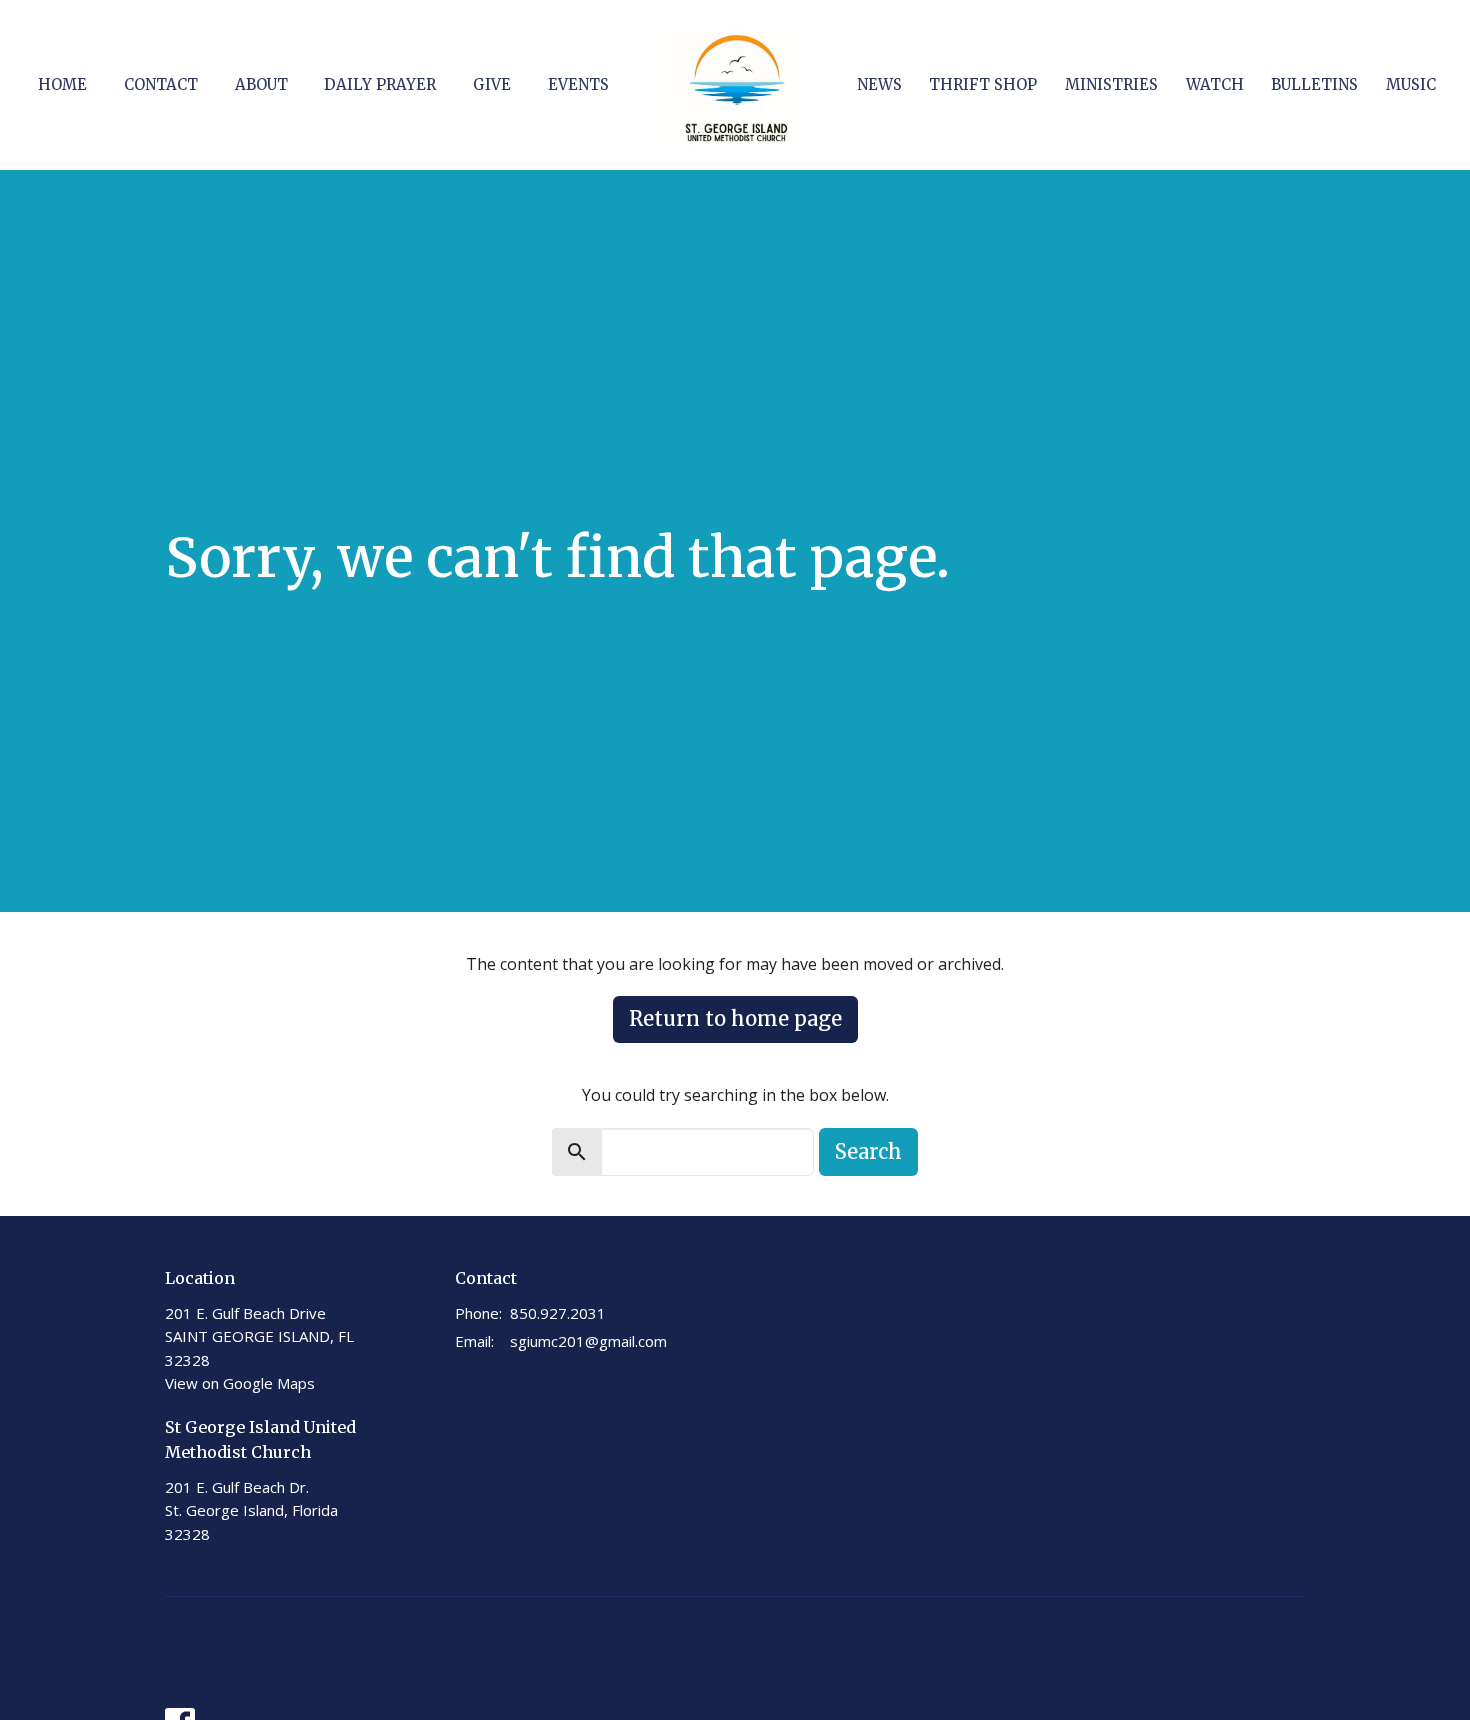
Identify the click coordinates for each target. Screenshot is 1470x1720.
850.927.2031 (558, 1313)
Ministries (1111, 84)
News (879, 84)
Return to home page (735, 1018)
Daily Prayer (380, 84)
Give (492, 84)
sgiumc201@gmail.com (588, 1341)
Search (868, 1151)
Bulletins (1314, 84)
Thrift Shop (983, 84)
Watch (1215, 84)
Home (62, 84)
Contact (161, 84)
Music (1411, 84)
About (261, 84)
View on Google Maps (240, 1383)
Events (578, 84)
